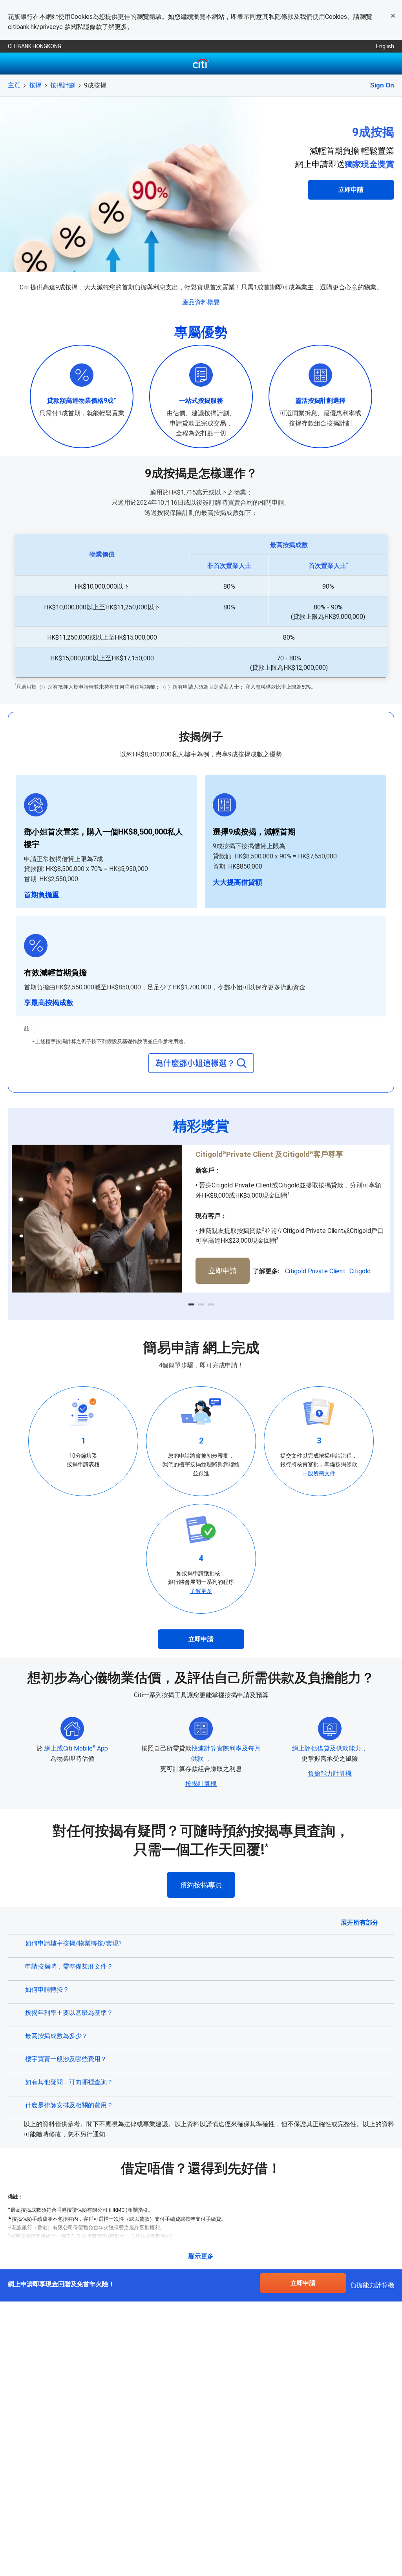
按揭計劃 (63, 85)
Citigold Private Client (315, 1271)
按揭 (35, 85)
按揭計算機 (201, 1784)
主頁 (14, 85)
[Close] (393, 16)
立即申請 (351, 190)
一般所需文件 (319, 1473)
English (385, 46)
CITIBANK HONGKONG (35, 46)
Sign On (382, 85)
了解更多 (201, 1591)
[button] (191, 1304)
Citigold (360, 1271)
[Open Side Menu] (16, 64)
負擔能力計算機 (330, 1773)
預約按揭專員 (201, 1885)
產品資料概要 (201, 302)
